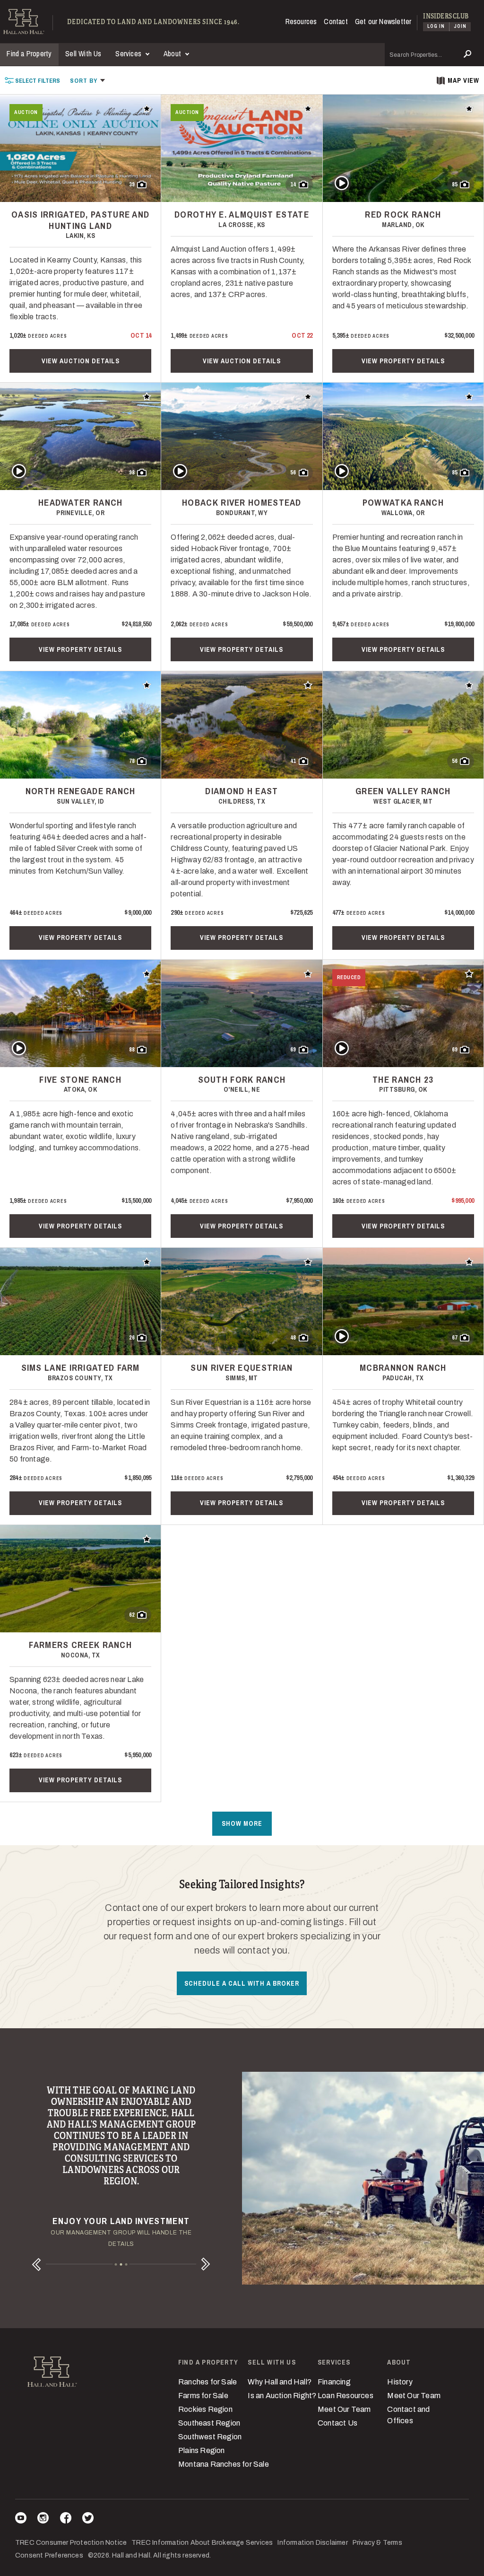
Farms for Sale (203, 2396)
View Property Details (403, 361)
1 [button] (116, 2265)
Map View (463, 80)
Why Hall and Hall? (280, 2382)
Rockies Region (205, 2409)
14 (293, 184)
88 (132, 1050)
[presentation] (32, 80)
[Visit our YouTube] (21, 2519)
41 (293, 761)
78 (132, 761)
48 (293, 1338)
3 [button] (126, 2265)
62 (132, 1615)
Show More (242, 1823)
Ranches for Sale (207, 2382)
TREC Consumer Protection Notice (71, 2543)
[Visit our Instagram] (43, 2519)
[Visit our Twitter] (88, 2519)
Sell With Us (83, 53)
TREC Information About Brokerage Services (202, 2543)
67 (455, 1338)
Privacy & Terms (377, 2543)
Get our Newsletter (383, 21)
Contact (336, 21)
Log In (436, 26)
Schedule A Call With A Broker (242, 1983)
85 (455, 184)
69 (293, 1050)
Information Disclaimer (312, 2543)
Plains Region (202, 2450)
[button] (88, 80)
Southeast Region (209, 2423)
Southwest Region (210, 2437)
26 (132, 1338)
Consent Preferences (49, 2555)
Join (460, 26)
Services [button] (129, 53)
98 (132, 473)
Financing (334, 2382)
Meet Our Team (344, 2409)
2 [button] (121, 2265)
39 (132, 184)
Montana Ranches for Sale (224, 2464)
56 (293, 473)
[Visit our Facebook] (66, 2519)
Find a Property (29, 53)
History (400, 2382)
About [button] (173, 53)
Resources (301, 21)
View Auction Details (81, 361)
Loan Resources (346, 2396)
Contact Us (337, 2423)
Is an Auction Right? (282, 2396)
